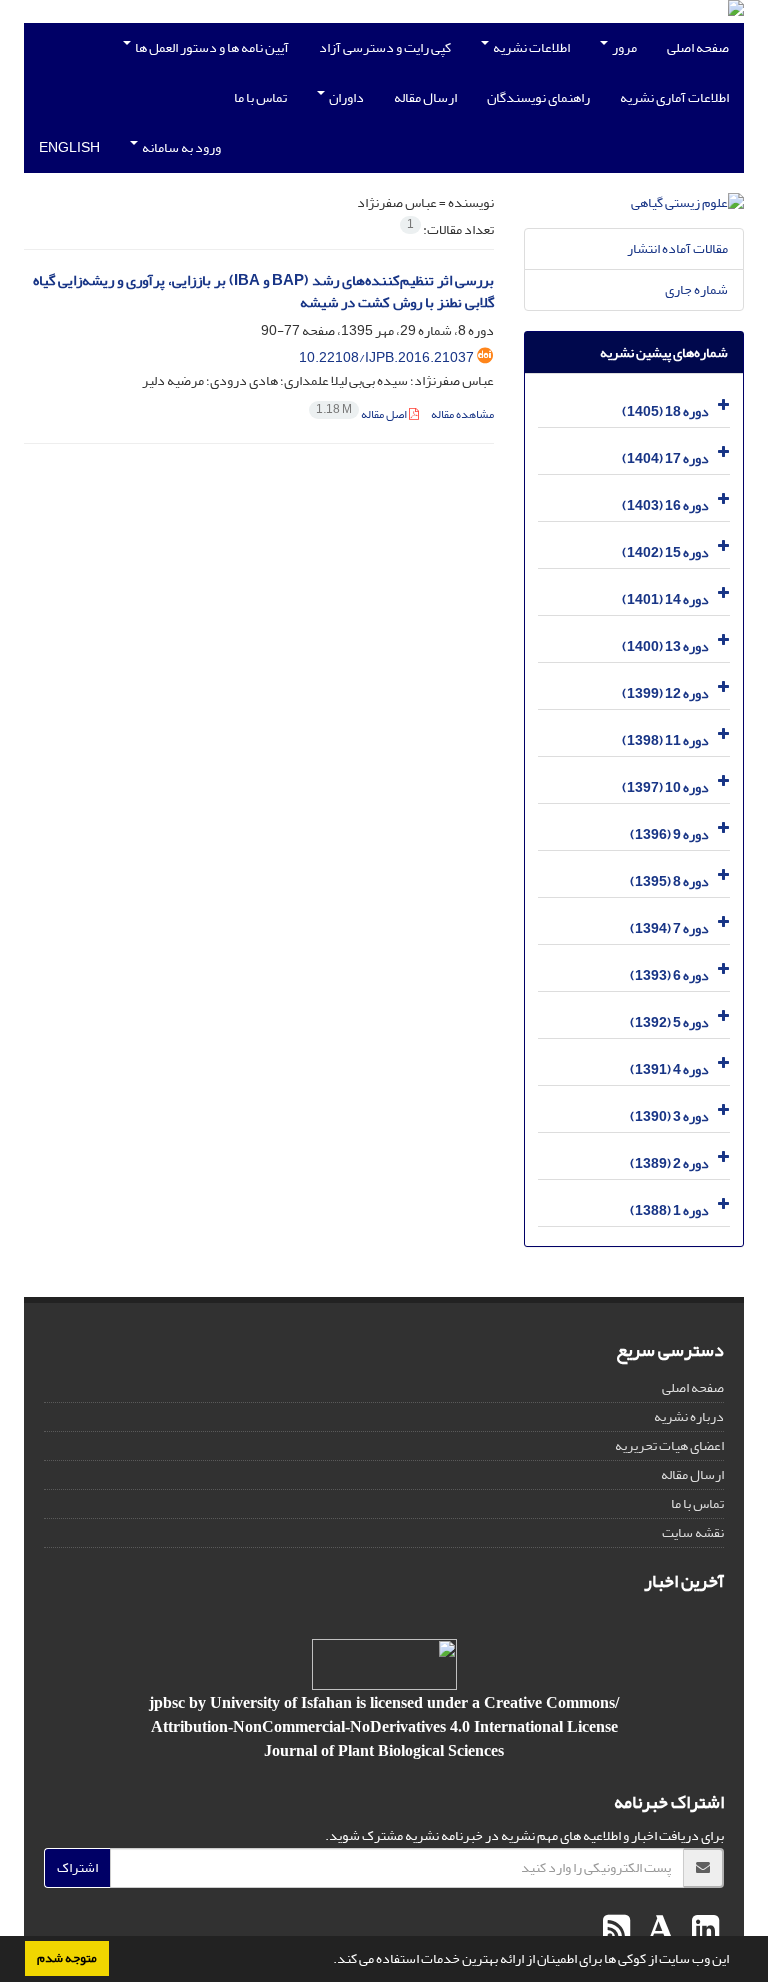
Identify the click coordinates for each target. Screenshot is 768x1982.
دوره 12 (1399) (665, 693)
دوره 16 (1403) (665, 505)
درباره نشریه (689, 1416)
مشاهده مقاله (462, 414)
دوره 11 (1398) (665, 740)
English (69, 147)
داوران (345, 97)
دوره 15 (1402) (665, 552)
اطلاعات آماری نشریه (674, 97)
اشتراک (77, 1867)
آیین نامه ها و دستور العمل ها (211, 47)
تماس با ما (260, 97)
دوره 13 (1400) (665, 646)
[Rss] (616, 1930)
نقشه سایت (693, 1532)
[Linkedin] (703, 1930)
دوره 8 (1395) (669, 881)
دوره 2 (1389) (669, 1163)
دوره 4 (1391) (669, 1069)
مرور (623, 47)
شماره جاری (696, 289)
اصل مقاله (362, 414)
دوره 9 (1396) (669, 834)
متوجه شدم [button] (67, 1958)
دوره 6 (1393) (669, 975)
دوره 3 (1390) (669, 1116)
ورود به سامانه (180, 147)
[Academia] (658, 1930)
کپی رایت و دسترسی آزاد (385, 47)
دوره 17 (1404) (665, 458)
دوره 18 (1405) (665, 411)
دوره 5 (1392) (669, 1022)
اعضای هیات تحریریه (669, 1445)
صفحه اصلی (698, 47)
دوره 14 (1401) (665, 599)
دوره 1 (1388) (669, 1210)
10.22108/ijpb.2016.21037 (386, 357)
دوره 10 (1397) (665, 787)
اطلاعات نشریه (530, 47)
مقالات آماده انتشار (677, 248)
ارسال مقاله (425, 97)
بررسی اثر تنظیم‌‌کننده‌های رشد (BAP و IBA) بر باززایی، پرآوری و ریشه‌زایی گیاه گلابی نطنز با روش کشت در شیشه (263, 292)
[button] (328, 1961)
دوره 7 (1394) (669, 928)
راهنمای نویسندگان (538, 97)
